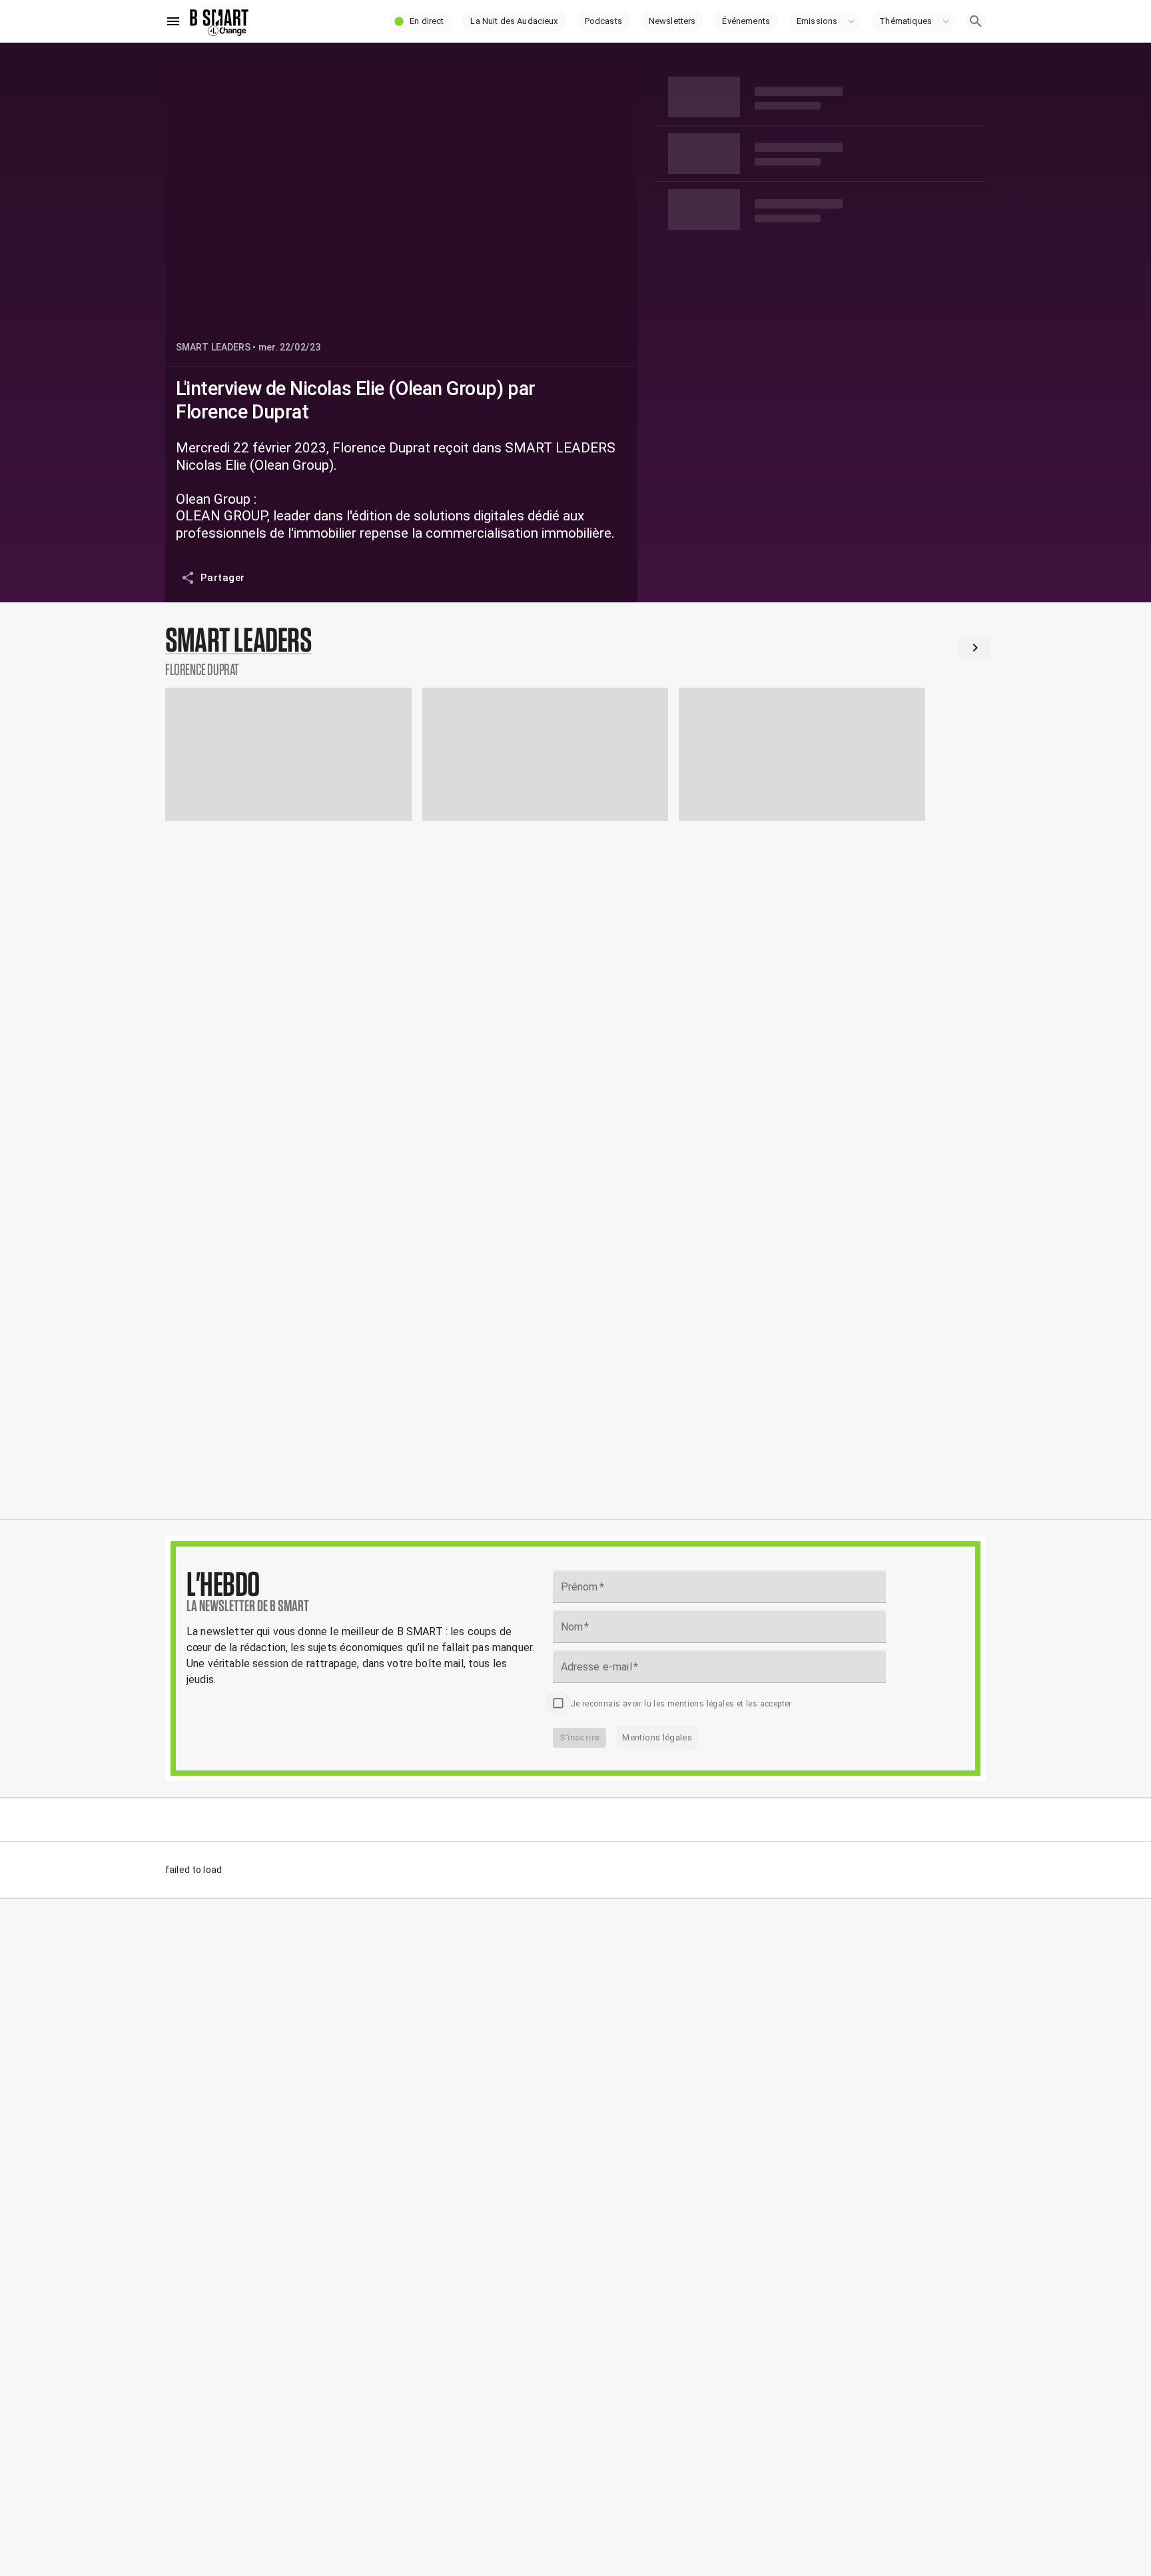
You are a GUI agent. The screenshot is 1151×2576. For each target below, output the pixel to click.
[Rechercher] (976, 21)
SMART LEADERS (213, 347)
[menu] (173, 21)
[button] (420, 21)
